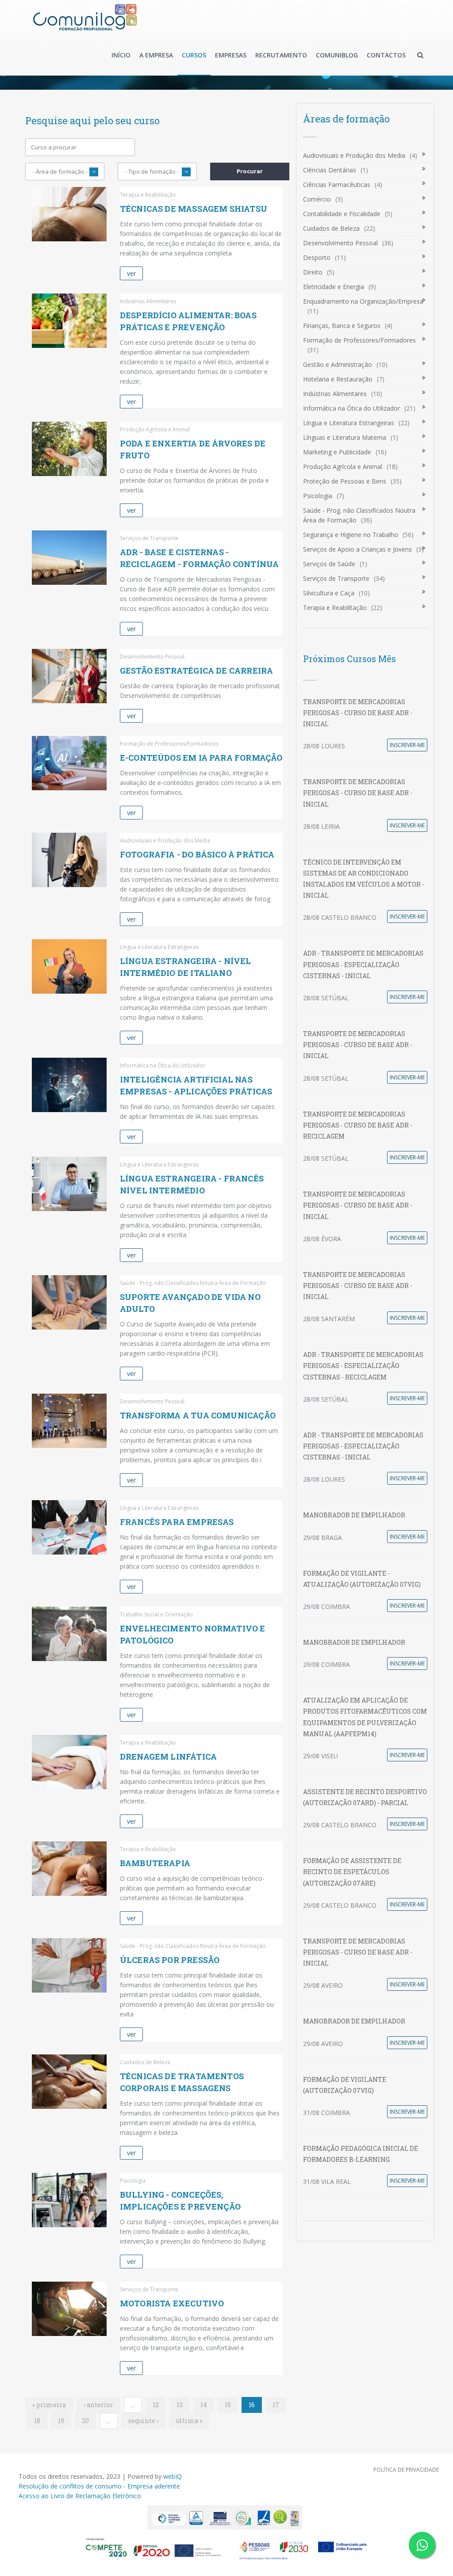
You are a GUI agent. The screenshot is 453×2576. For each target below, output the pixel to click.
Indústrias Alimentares (335, 394)
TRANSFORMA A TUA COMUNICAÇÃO (198, 1415)
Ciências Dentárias (330, 170)
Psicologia (318, 496)
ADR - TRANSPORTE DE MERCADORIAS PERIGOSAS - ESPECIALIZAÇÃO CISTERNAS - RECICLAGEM (363, 1366)
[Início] (85, 17)
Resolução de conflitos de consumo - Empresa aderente (99, 2486)
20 (85, 2421)
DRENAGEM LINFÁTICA (168, 1757)
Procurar (250, 171)
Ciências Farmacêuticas (337, 185)
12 (156, 2405)
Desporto (317, 257)
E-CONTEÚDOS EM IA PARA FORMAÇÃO (201, 758)
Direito (313, 272)
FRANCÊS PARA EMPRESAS (177, 1522)
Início (121, 55)
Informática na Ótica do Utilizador (351, 408)
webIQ (173, 2476)
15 (228, 2405)
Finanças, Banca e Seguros (342, 326)
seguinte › (143, 2421)
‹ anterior (98, 2405)
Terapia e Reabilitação (335, 608)
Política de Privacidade (406, 2470)
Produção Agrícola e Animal (343, 467)
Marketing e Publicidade (337, 452)
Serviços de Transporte (336, 578)
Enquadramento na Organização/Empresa (363, 301)
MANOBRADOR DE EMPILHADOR (354, 1515)
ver (131, 273)
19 (61, 2421)
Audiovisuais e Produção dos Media (354, 155)
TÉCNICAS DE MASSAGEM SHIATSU (194, 209)
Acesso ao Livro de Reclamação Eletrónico (80, 2496)
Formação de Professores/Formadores (359, 340)
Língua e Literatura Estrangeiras (349, 423)
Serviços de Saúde (329, 564)
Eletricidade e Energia (334, 287)
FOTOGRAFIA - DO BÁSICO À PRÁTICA (197, 854)
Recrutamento (281, 55)
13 (180, 2405)
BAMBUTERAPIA (155, 1863)
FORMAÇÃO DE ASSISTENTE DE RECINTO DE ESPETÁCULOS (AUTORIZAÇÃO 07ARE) (352, 1872)
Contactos (386, 55)
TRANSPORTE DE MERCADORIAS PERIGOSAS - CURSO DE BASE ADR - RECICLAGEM (358, 1125)
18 (37, 2421)
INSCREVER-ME (407, 745)
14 (204, 2405)
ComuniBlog (337, 55)
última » (189, 2421)
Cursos (194, 55)
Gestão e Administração (338, 364)
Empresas (231, 55)
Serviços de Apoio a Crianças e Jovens (357, 549)
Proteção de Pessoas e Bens (345, 481)
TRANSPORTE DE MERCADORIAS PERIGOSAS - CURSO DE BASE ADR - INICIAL (358, 713)
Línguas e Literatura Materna (345, 437)
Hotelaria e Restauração (338, 379)
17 (276, 2405)
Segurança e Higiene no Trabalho (351, 535)
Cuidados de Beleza (331, 228)
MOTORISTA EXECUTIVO (172, 2303)
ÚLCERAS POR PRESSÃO (170, 1960)
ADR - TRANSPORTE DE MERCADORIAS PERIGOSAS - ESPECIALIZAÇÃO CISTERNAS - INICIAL (363, 964)
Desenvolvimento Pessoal (340, 243)
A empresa (156, 55)
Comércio (317, 199)
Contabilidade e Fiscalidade (342, 214)
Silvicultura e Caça (329, 593)
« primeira (49, 2405)
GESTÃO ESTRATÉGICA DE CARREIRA (196, 671)
